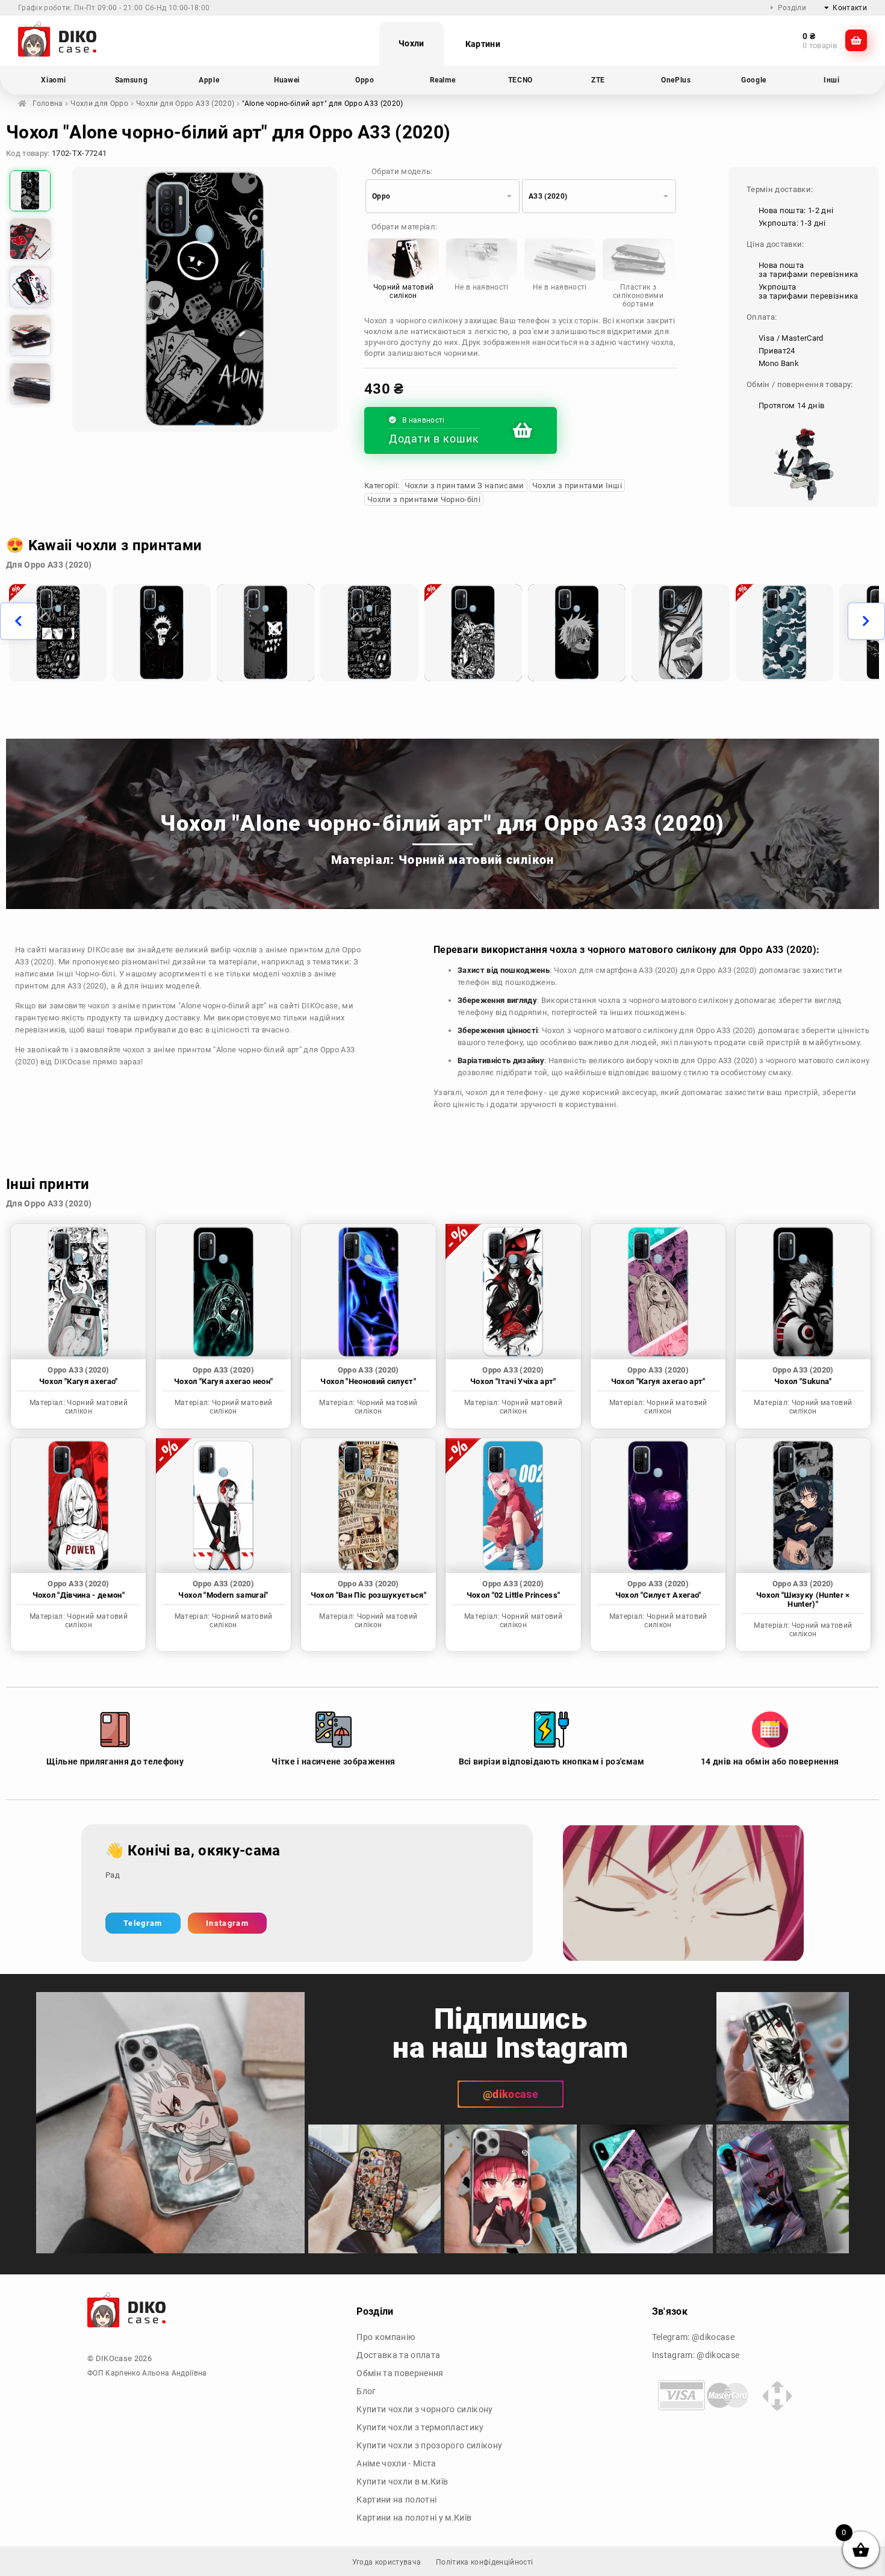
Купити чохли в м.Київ (402, 2481)
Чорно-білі (95, 974)
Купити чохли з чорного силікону (424, 2409)
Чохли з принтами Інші (577, 486)
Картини (483, 44)
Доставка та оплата (398, 2355)
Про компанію (386, 2337)
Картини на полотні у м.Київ (414, 2518)
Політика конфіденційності (484, 2562)
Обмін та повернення (400, 2373)
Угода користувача (387, 2562)
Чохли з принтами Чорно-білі (424, 499)
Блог (366, 2391)
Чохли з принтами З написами (464, 486)
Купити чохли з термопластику (420, 2427)
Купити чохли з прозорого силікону (429, 2445)
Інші (65, 974)
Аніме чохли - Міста (396, 2463)
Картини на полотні (396, 2500)
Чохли (411, 43)
